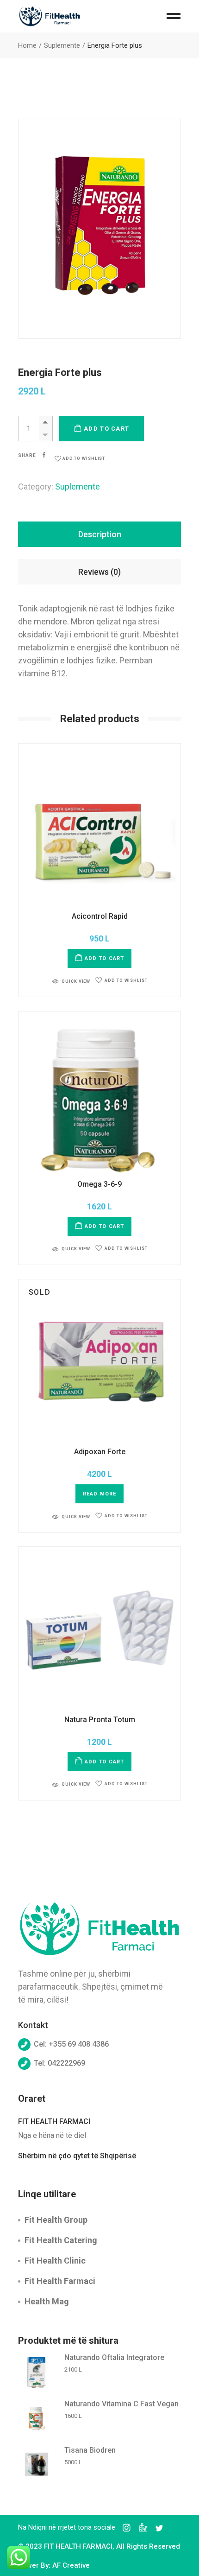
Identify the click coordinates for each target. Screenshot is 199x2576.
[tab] (100, 534)
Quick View (76, 981)
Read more (99, 1494)
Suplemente (78, 487)
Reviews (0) (99, 572)
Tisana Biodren (90, 2450)
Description (100, 534)
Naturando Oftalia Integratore (114, 2357)
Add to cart (106, 429)
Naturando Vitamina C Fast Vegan (121, 2404)
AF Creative (71, 2565)
